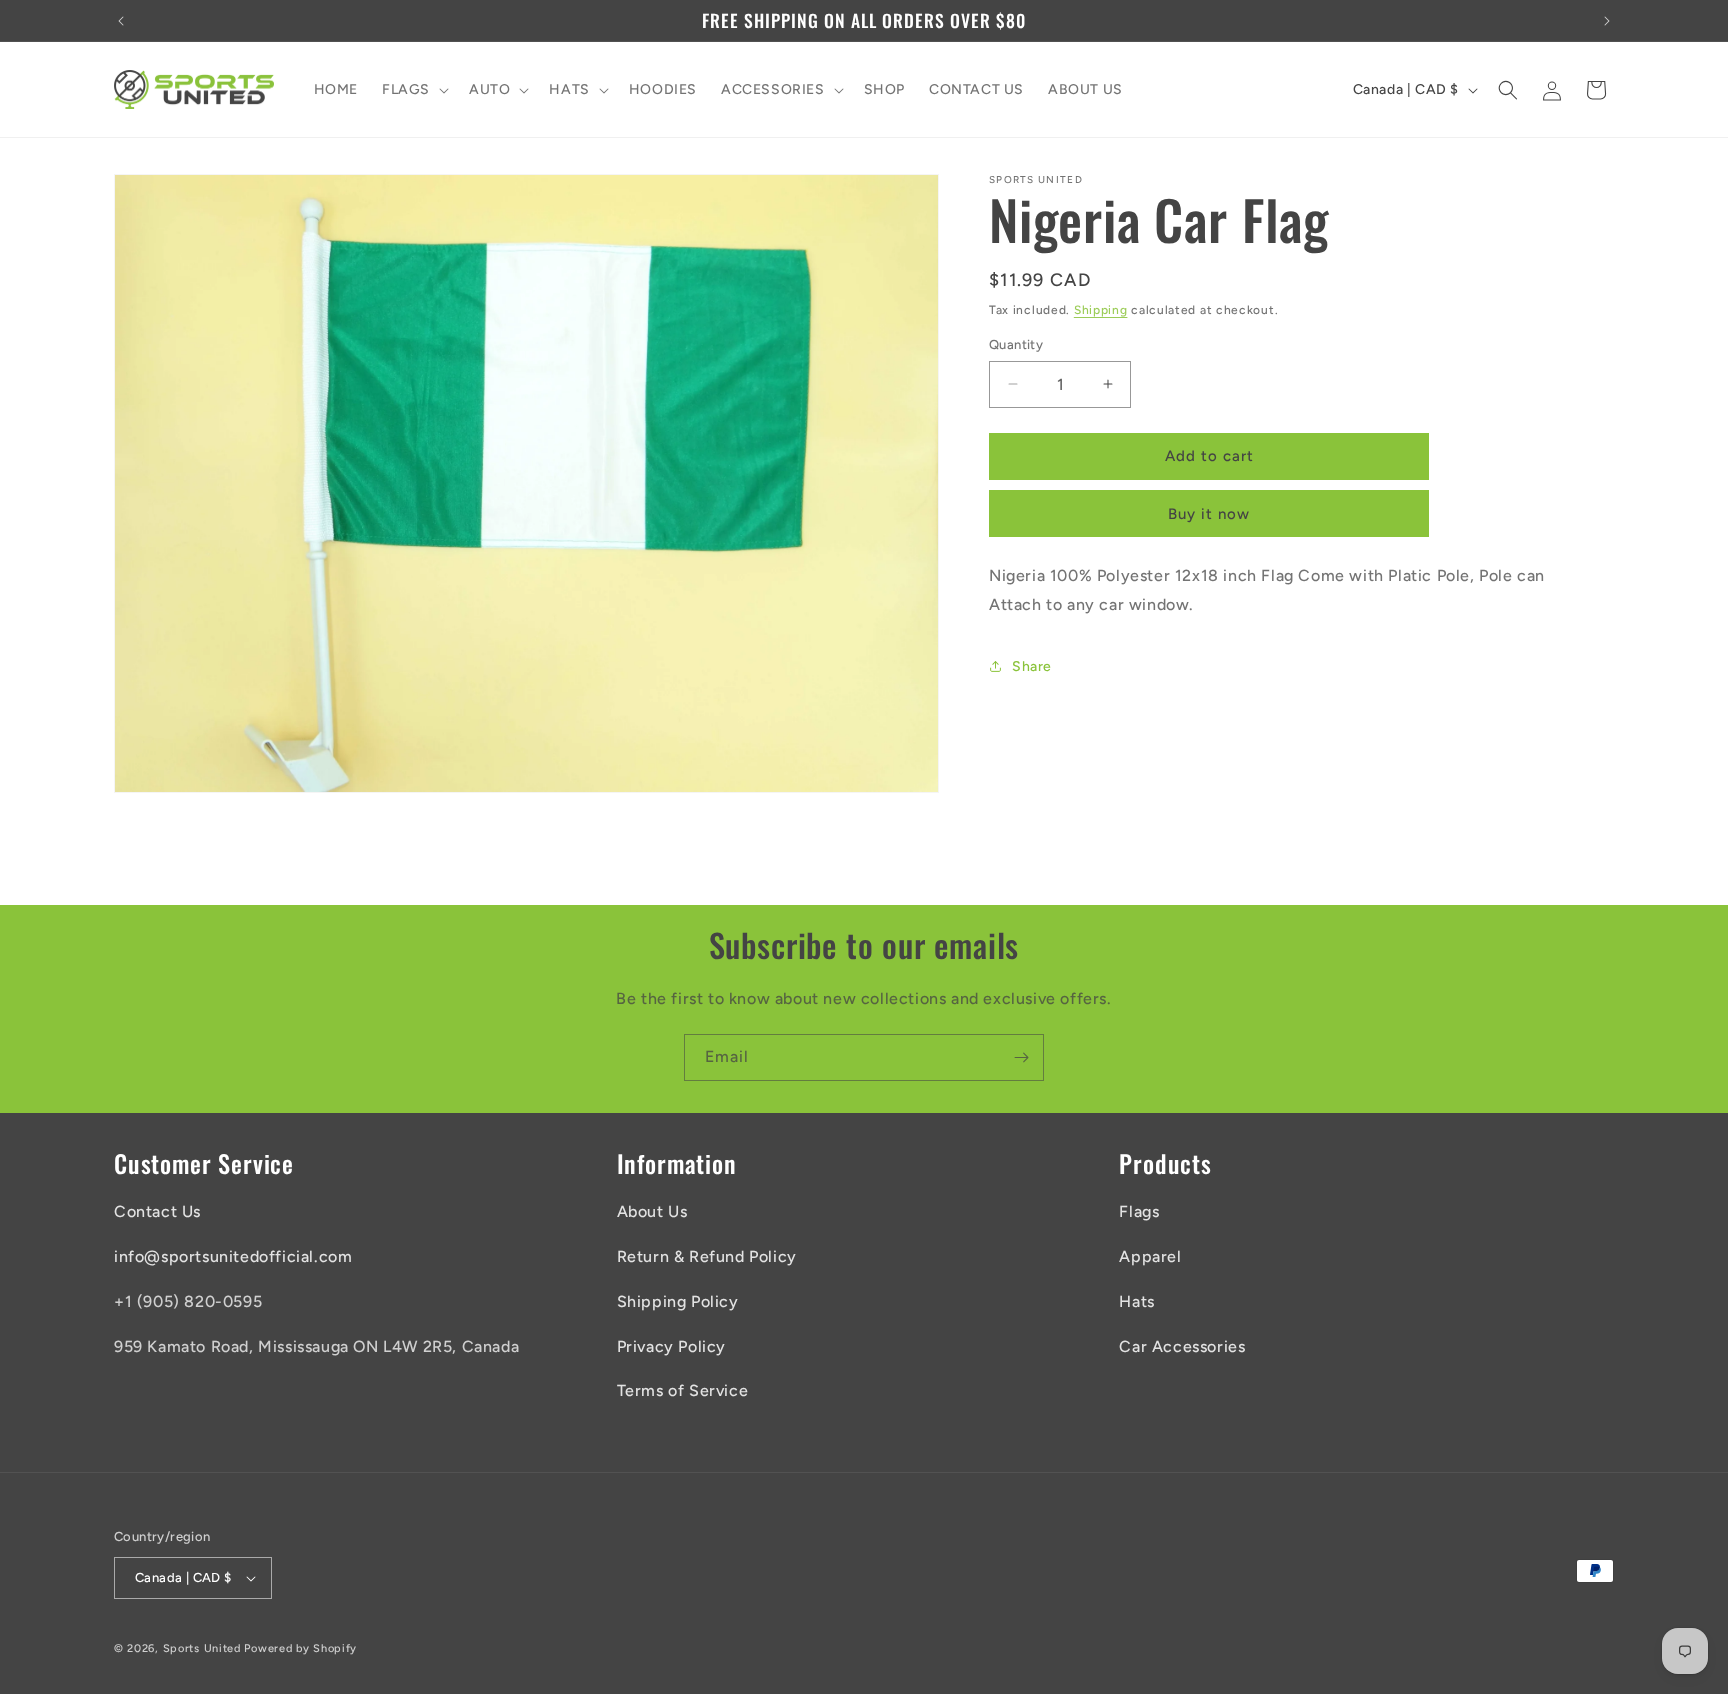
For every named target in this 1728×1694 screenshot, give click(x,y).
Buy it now (1209, 514)
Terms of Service (683, 1390)
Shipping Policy (678, 1301)
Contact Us (157, 1211)
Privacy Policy (671, 1346)
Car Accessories (1182, 1346)
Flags (1139, 1211)
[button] (413, 90)
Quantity (1016, 344)
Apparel (1150, 1256)
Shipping (1101, 310)
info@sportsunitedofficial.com (233, 1256)
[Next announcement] (1607, 21)
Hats (1136, 1301)
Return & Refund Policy (707, 1256)
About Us (652, 1211)
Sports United (202, 1648)
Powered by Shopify (300, 1648)
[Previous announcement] (121, 21)
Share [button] (1032, 666)
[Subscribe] (1021, 1057)
